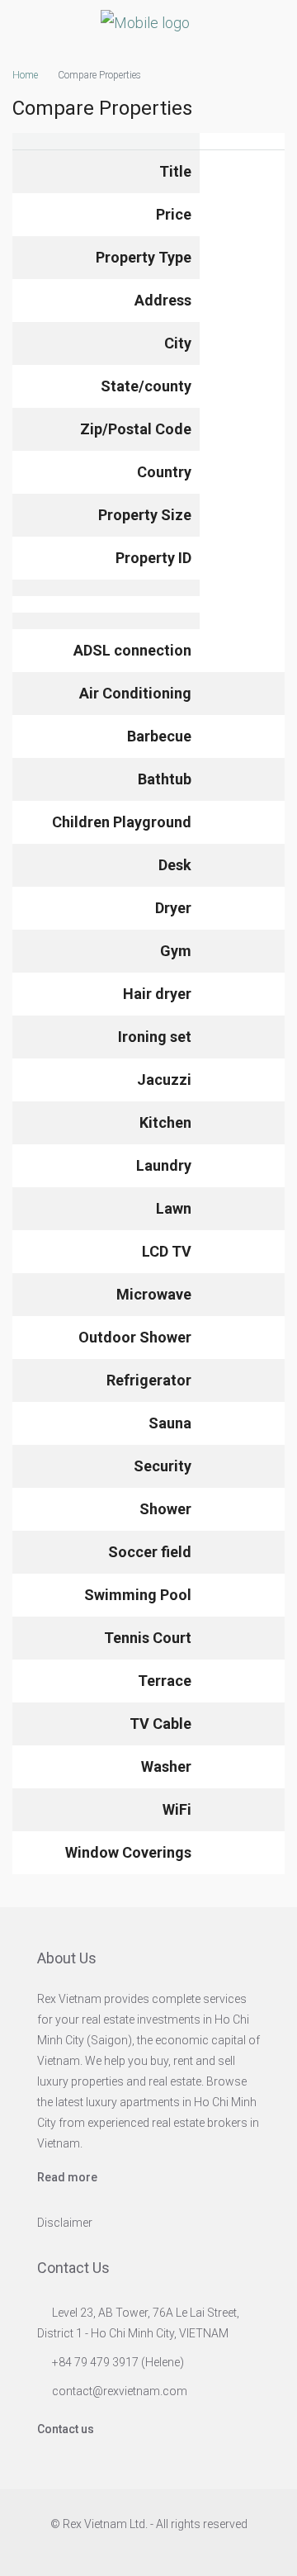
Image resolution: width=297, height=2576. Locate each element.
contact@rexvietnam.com (120, 2391)
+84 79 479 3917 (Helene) (118, 2362)
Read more (67, 2177)
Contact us (66, 2429)
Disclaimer (65, 2223)
